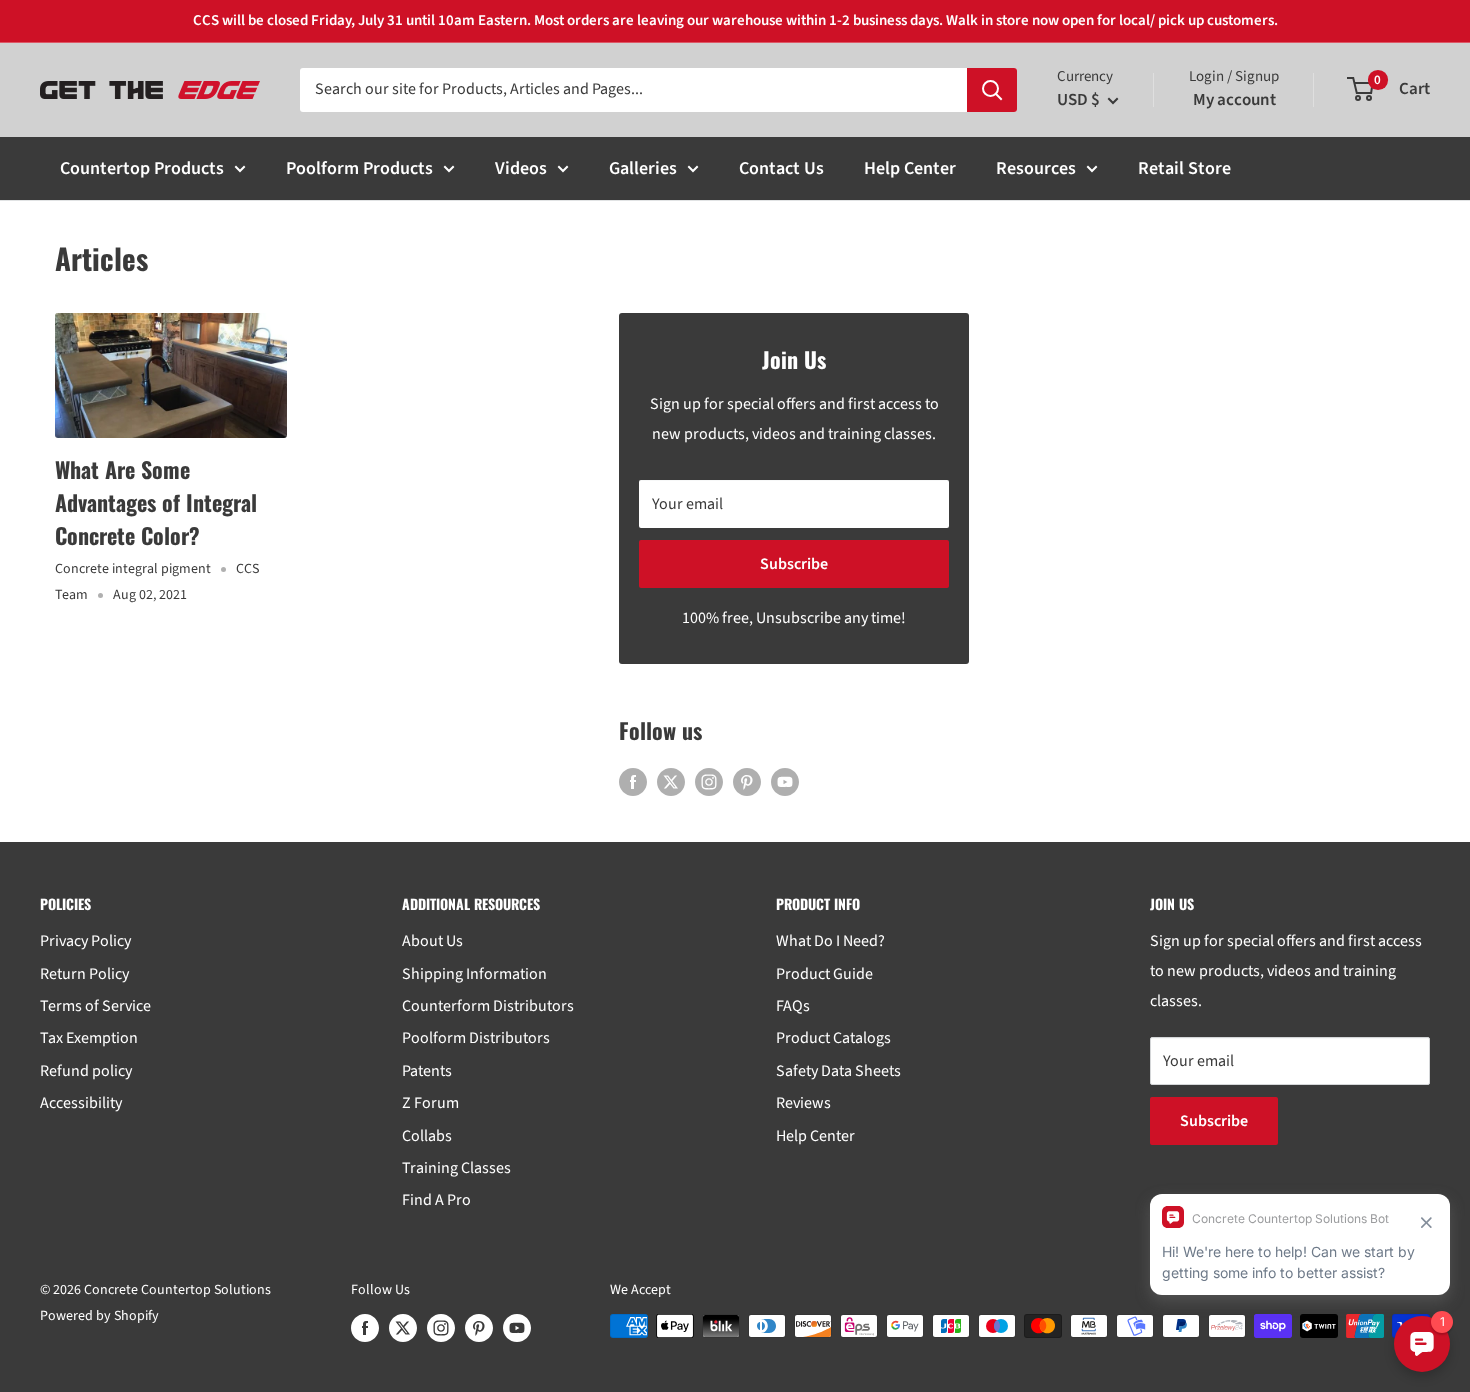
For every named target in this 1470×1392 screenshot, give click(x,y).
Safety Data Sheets (838, 1071)
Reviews (803, 1103)
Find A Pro (436, 1200)
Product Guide (824, 974)
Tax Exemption (89, 1038)
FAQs (793, 1006)
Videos (521, 168)
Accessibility (81, 1103)
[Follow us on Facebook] (633, 782)
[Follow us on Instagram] (709, 782)
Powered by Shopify (99, 1316)
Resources (1036, 168)
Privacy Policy (85, 941)
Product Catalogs (833, 1038)
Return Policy (84, 974)
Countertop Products (142, 168)
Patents (427, 1071)
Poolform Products (359, 168)
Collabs (427, 1136)
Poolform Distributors (476, 1038)
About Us (432, 941)
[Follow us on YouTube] (785, 782)
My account (1234, 100)
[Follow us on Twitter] (671, 782)
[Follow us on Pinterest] (747, 782)
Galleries (643, 168)
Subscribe (794, 564)
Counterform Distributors (488, 1006)
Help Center (910, 168)
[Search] (992, 90)
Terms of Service (95, 1006)
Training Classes (456, 1168)
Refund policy (86, 1071)
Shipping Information (474, 974)
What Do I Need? (830, 941)
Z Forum (430, 1103)
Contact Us (781, 168)
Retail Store (1184, 168)
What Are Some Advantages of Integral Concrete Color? (156, 502)
